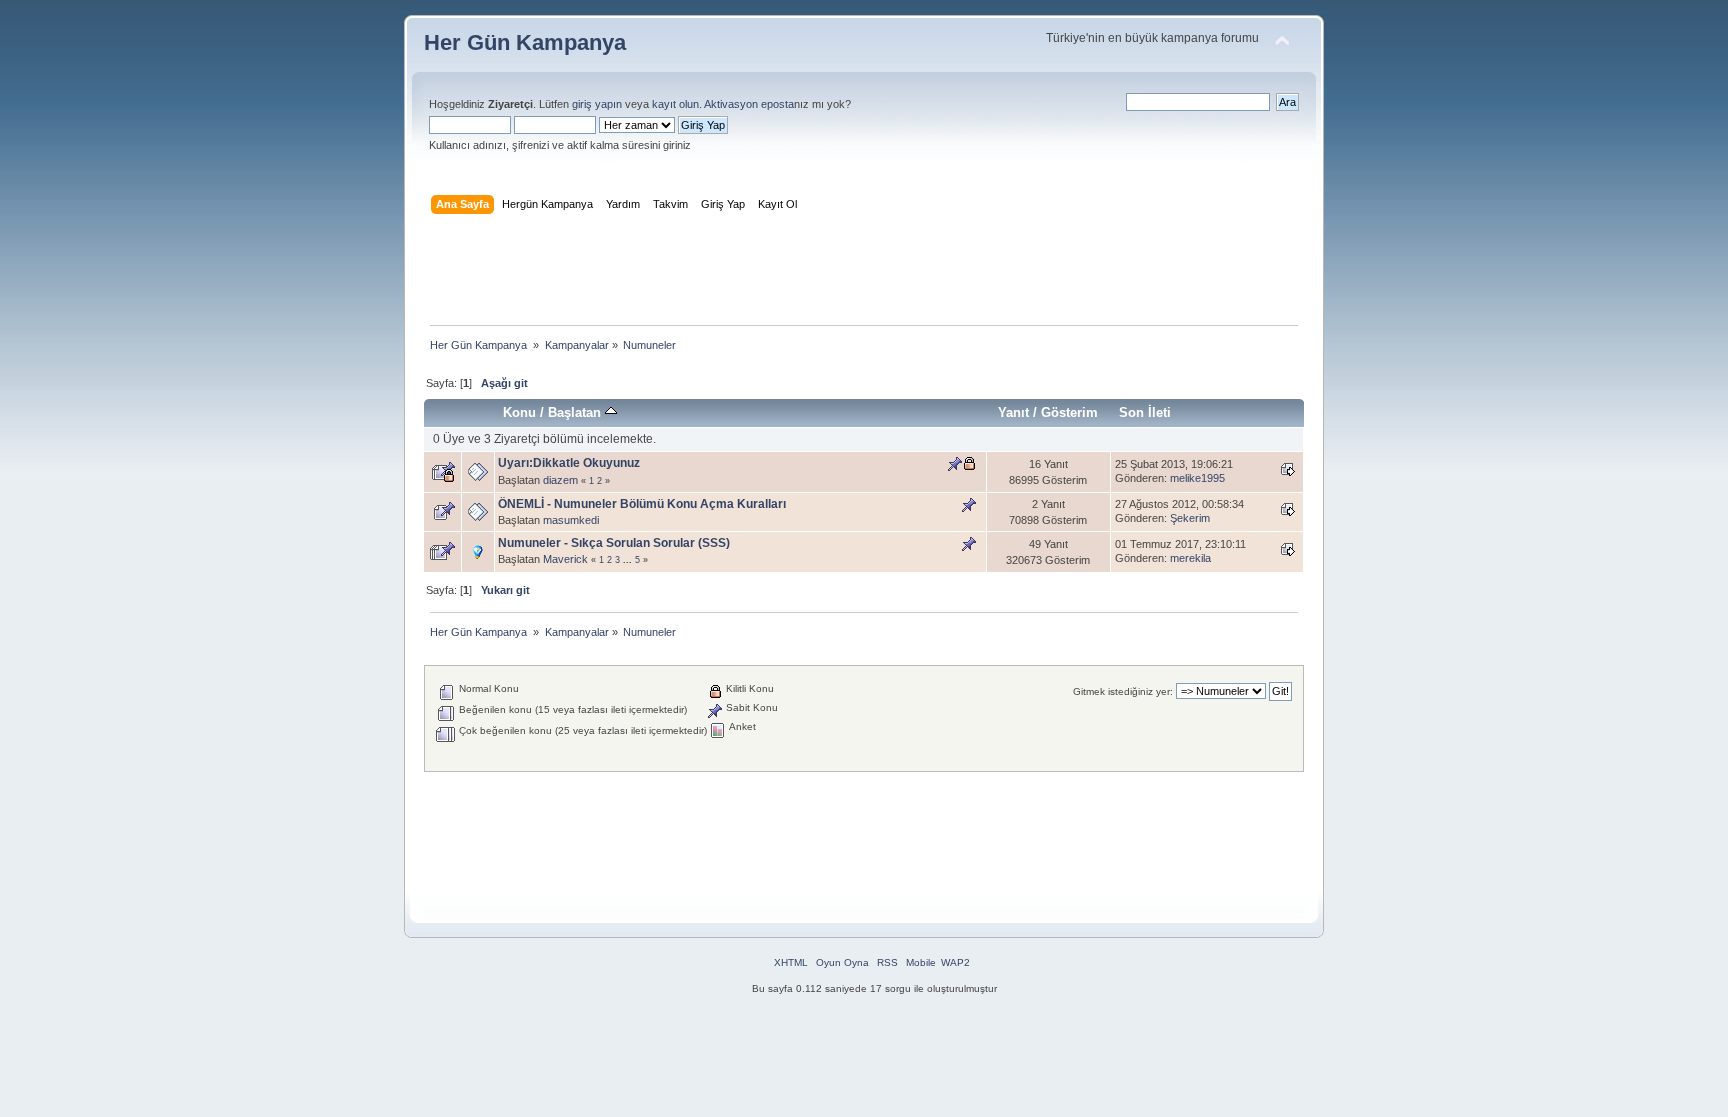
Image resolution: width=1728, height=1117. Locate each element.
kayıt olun (675, 104)
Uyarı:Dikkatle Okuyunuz (569, 463)
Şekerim (1190, 518)
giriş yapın (597, 104)
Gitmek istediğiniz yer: (1123, 691)
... (629, 560)
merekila (1190, 558)
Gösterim (1069, 412)
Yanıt (1013, 412)
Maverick (565, 559)
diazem (560, 480)
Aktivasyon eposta (749, 104)
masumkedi (571, 520)
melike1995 (1197, 478)
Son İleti (1145, 412)
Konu (519, 412)
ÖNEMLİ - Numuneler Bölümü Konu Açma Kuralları (642, 504)
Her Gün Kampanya (525, 42)
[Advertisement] (864, 274)
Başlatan (576, 412)
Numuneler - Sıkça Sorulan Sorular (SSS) (614, 543)
